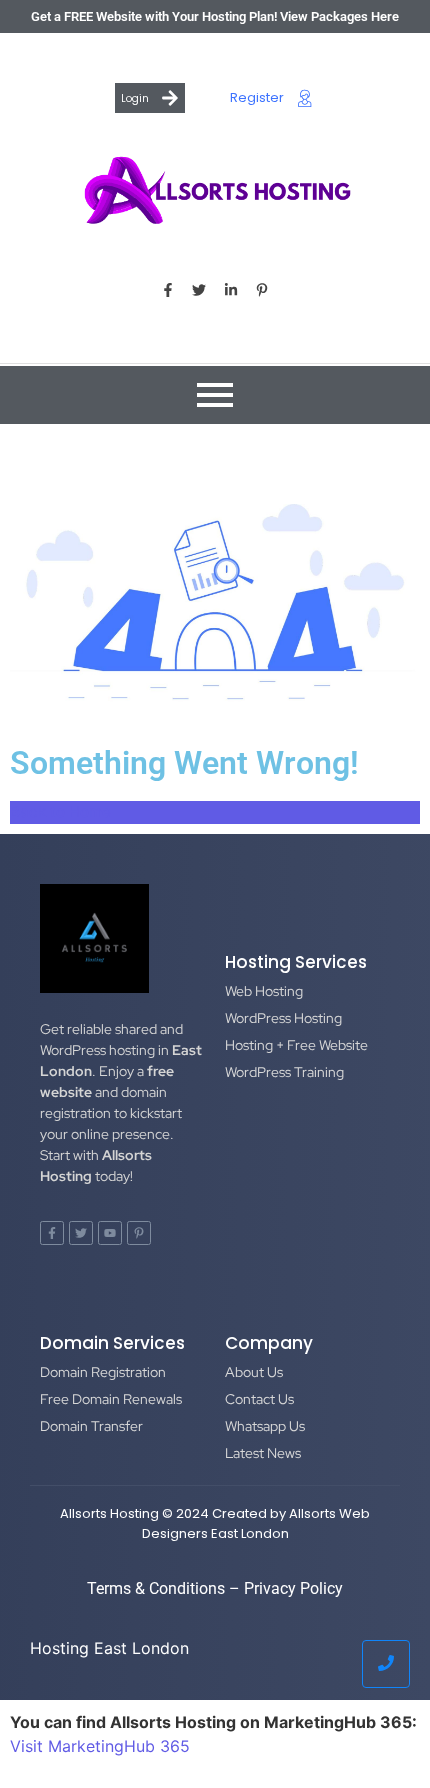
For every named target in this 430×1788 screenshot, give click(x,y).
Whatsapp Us (265, 1426)
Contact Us (259, 1399)
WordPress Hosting (283, 1018)
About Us (254, 1372)
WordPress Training (284, 1072)
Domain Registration (103, 1372)
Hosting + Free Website (296, 1045)
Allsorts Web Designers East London (256, 1523)
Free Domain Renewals (111, 1399)
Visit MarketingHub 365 (100, 1746)
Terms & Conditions (156, 1588)
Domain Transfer (91, 1426)
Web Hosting (264, 991)
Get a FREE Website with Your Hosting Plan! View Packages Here (215, 16)
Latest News (263, 1453)
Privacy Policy (293, 1588)
